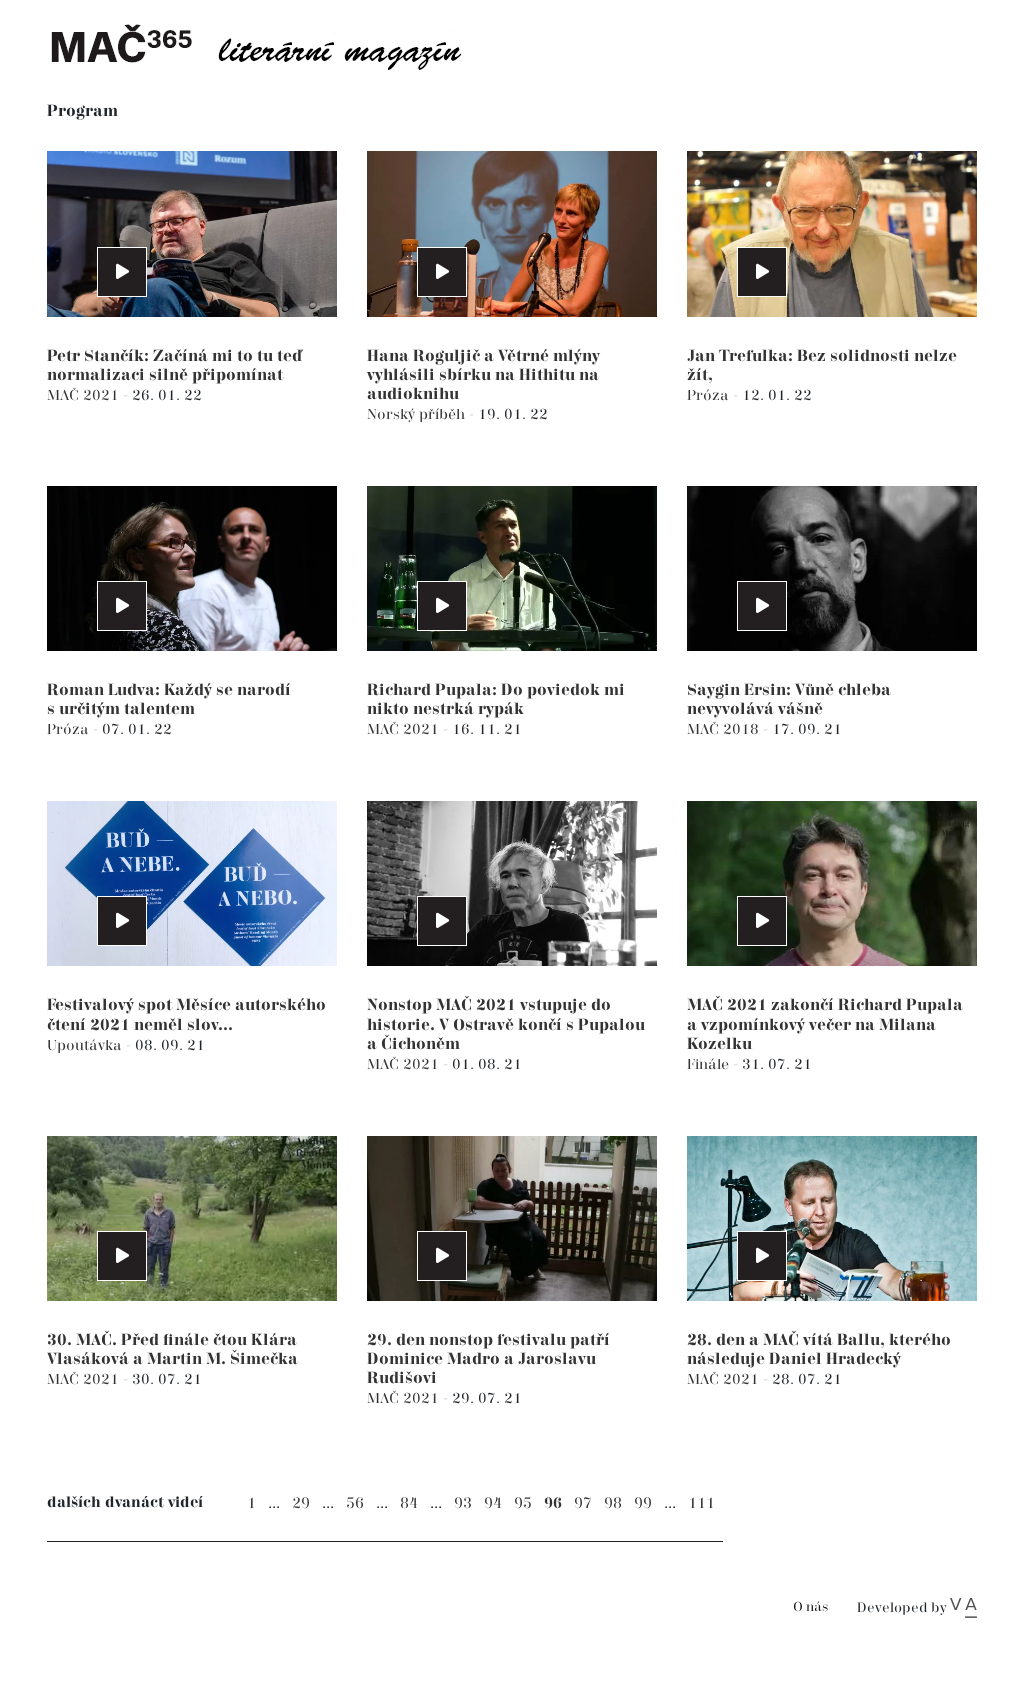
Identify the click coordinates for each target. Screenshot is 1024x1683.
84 (409, 1503)
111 (701, 1503)
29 (301, 1503)
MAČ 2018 (725, 729)
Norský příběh (418, 414)
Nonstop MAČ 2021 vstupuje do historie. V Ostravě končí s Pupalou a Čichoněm (506, 1024)
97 (583, 1503)
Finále (710, 1064)
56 (355, 1503)
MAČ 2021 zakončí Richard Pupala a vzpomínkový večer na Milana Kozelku (825, 1024)
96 (553, 1503)
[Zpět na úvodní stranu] (272, 45)
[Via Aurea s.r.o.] (963, 1608)
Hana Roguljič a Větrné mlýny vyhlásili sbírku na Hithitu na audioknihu (483, 375)
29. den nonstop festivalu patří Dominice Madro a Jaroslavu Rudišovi (488, 1359)
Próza (710, 395)
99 (643, 1503)
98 (613, 1503)
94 (493, 1503)
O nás (810, 1607)
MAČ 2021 (85, 395)
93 (463, 1503)
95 (523, 1503)
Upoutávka (86, 1045)
